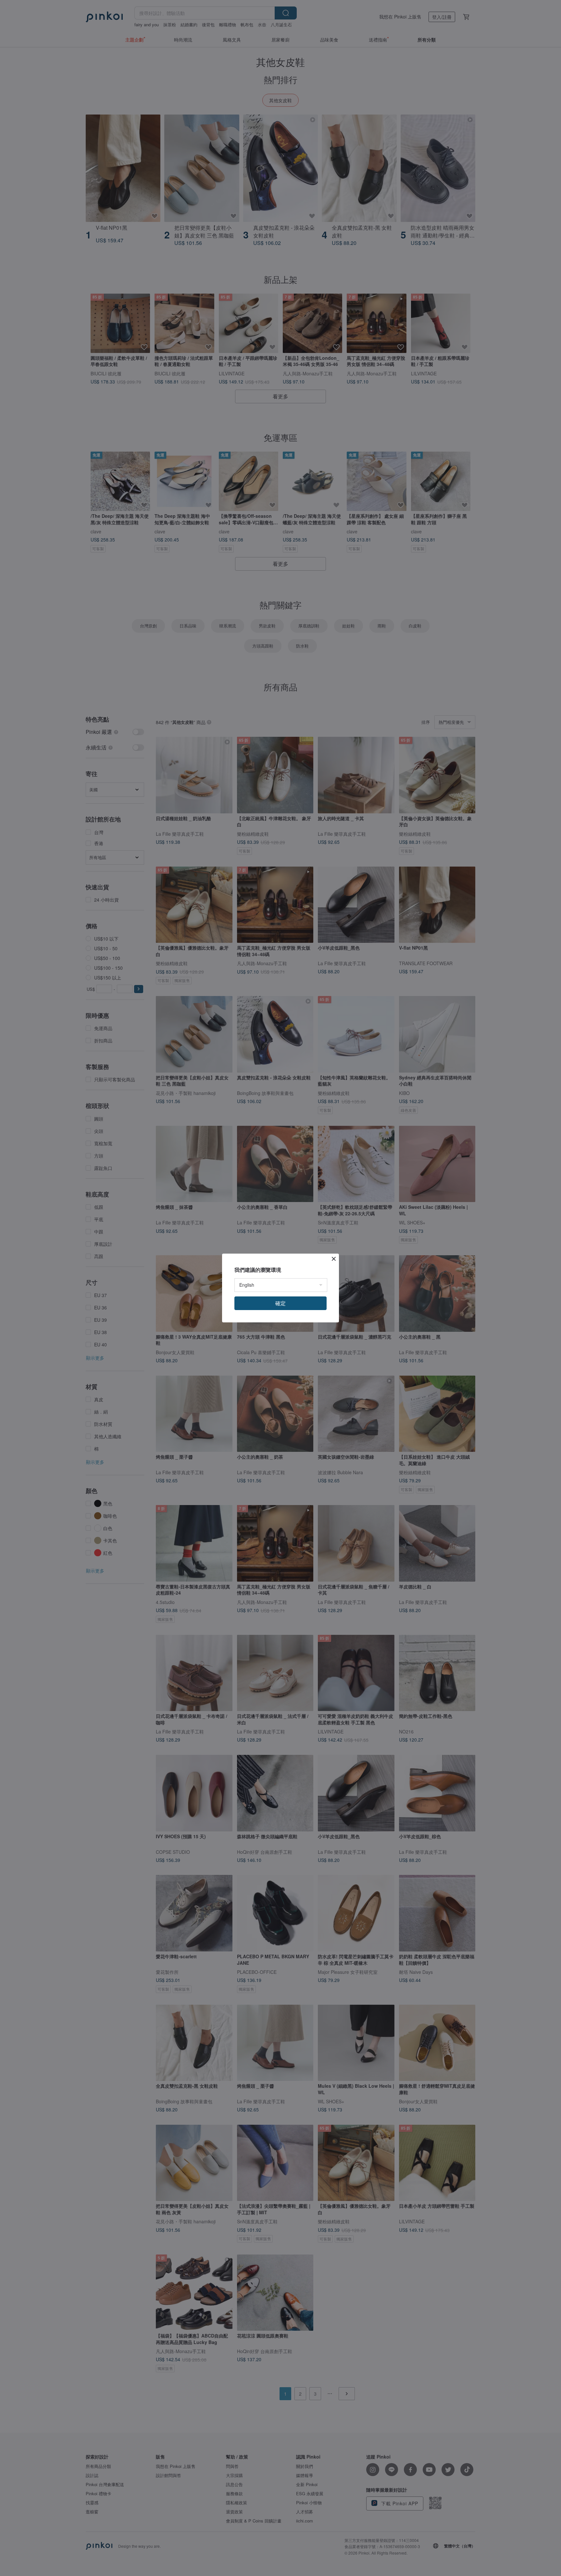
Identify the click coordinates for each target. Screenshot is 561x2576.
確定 (280, 1303)
